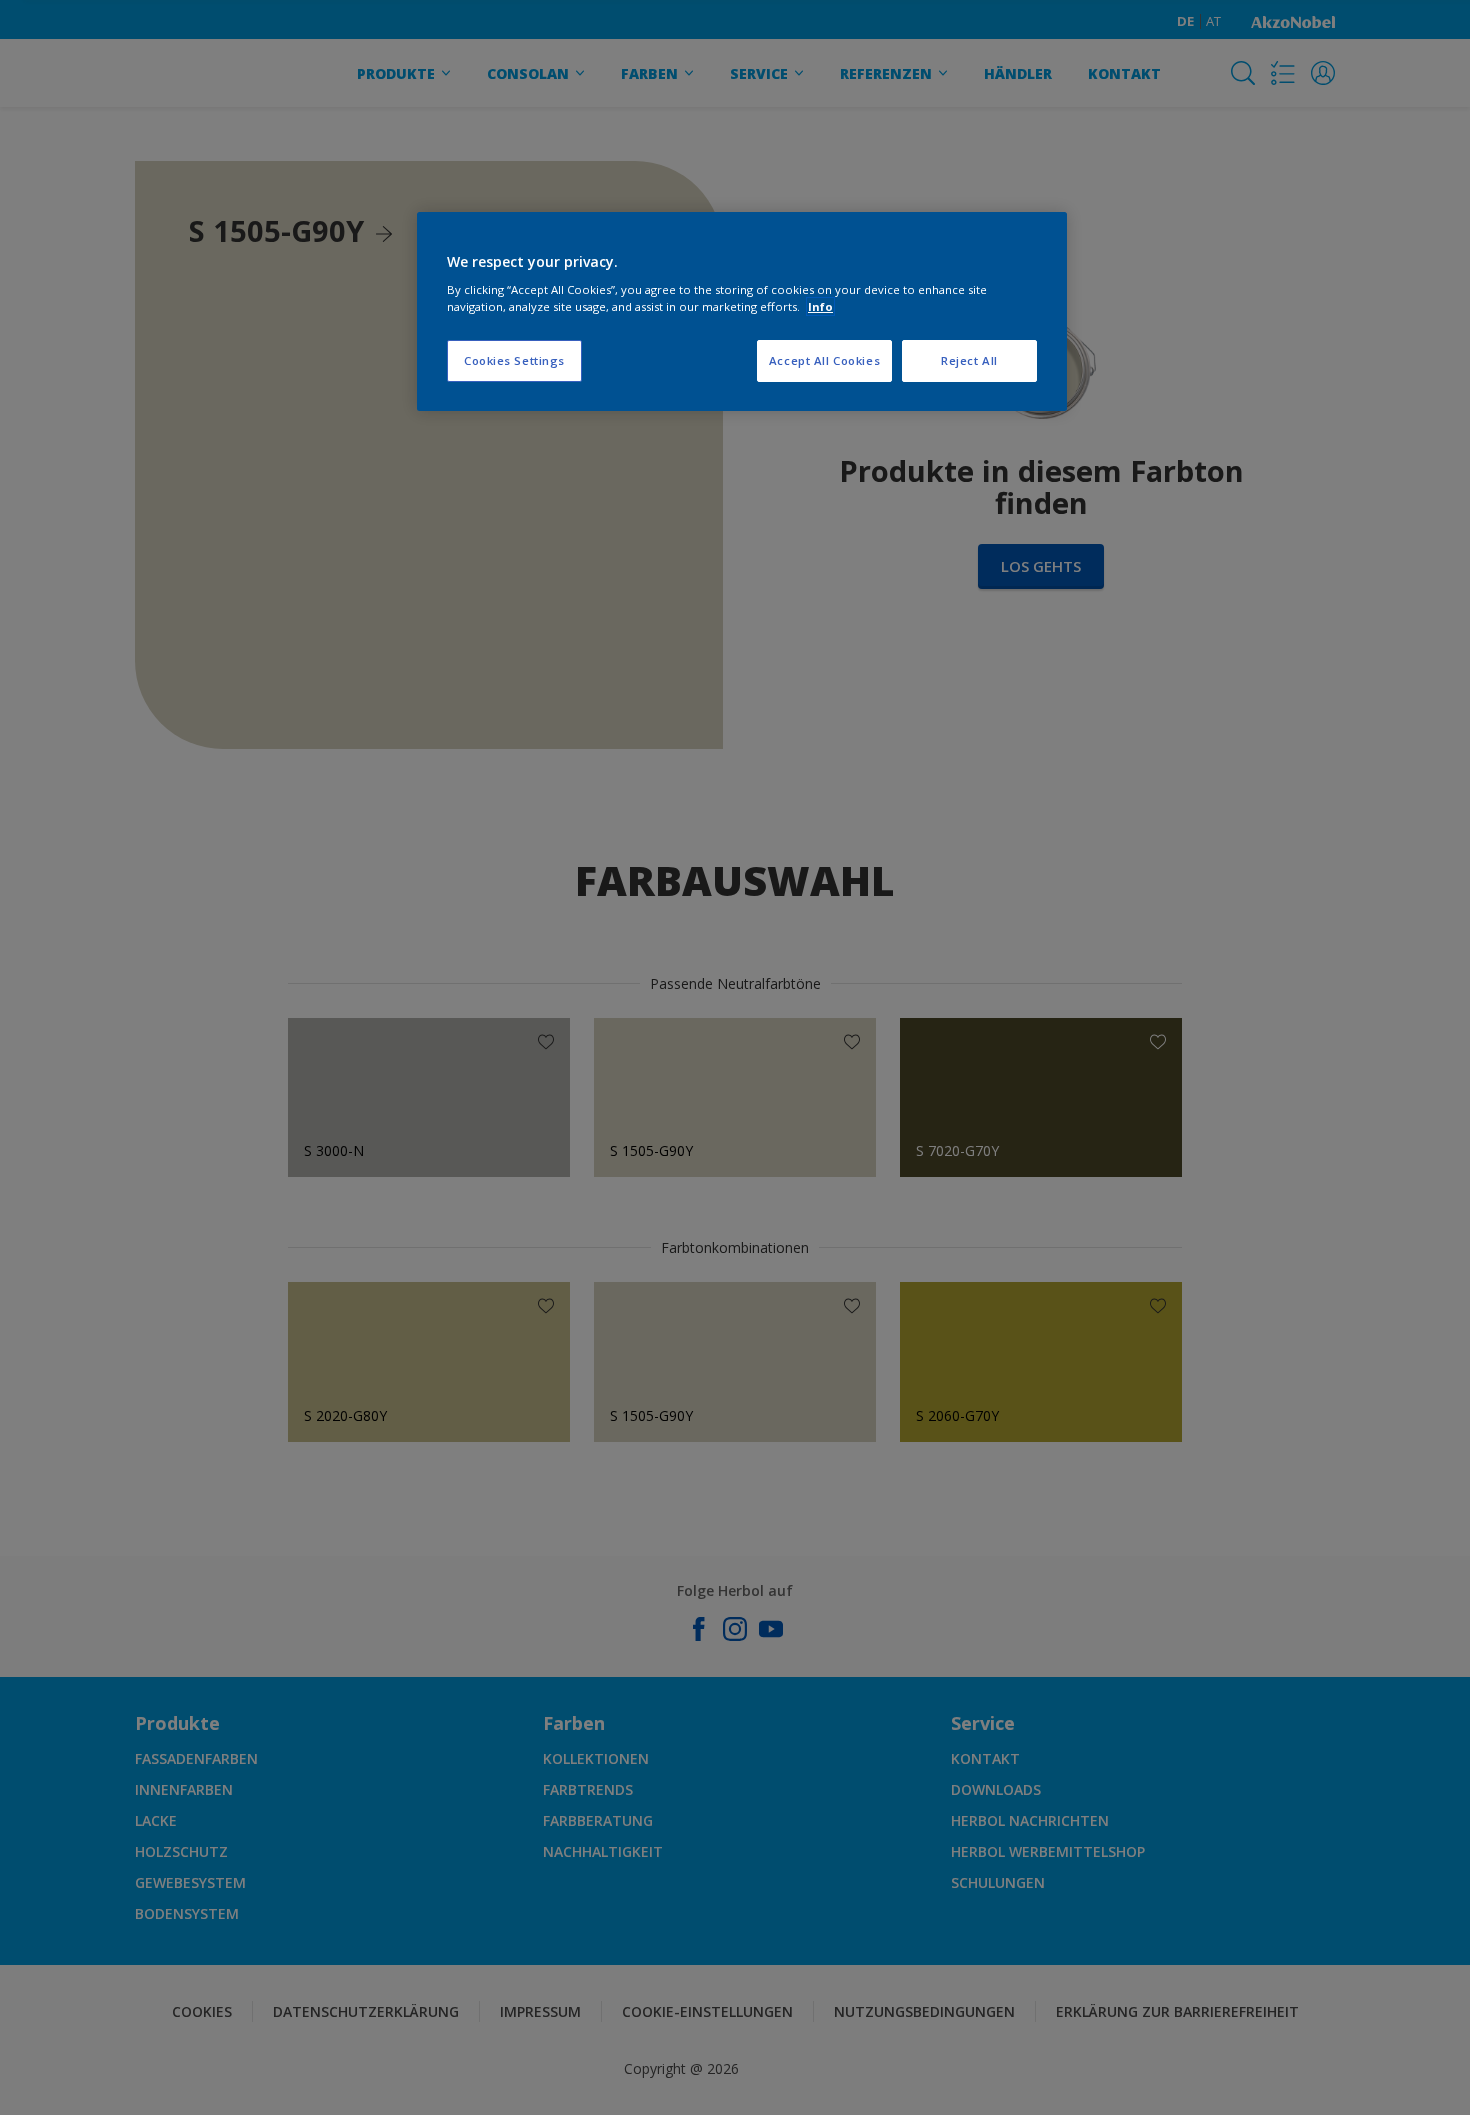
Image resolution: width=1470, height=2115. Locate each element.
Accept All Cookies (824, 360)
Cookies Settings (514, 360)
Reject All (969, 360)
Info (820, 306)
